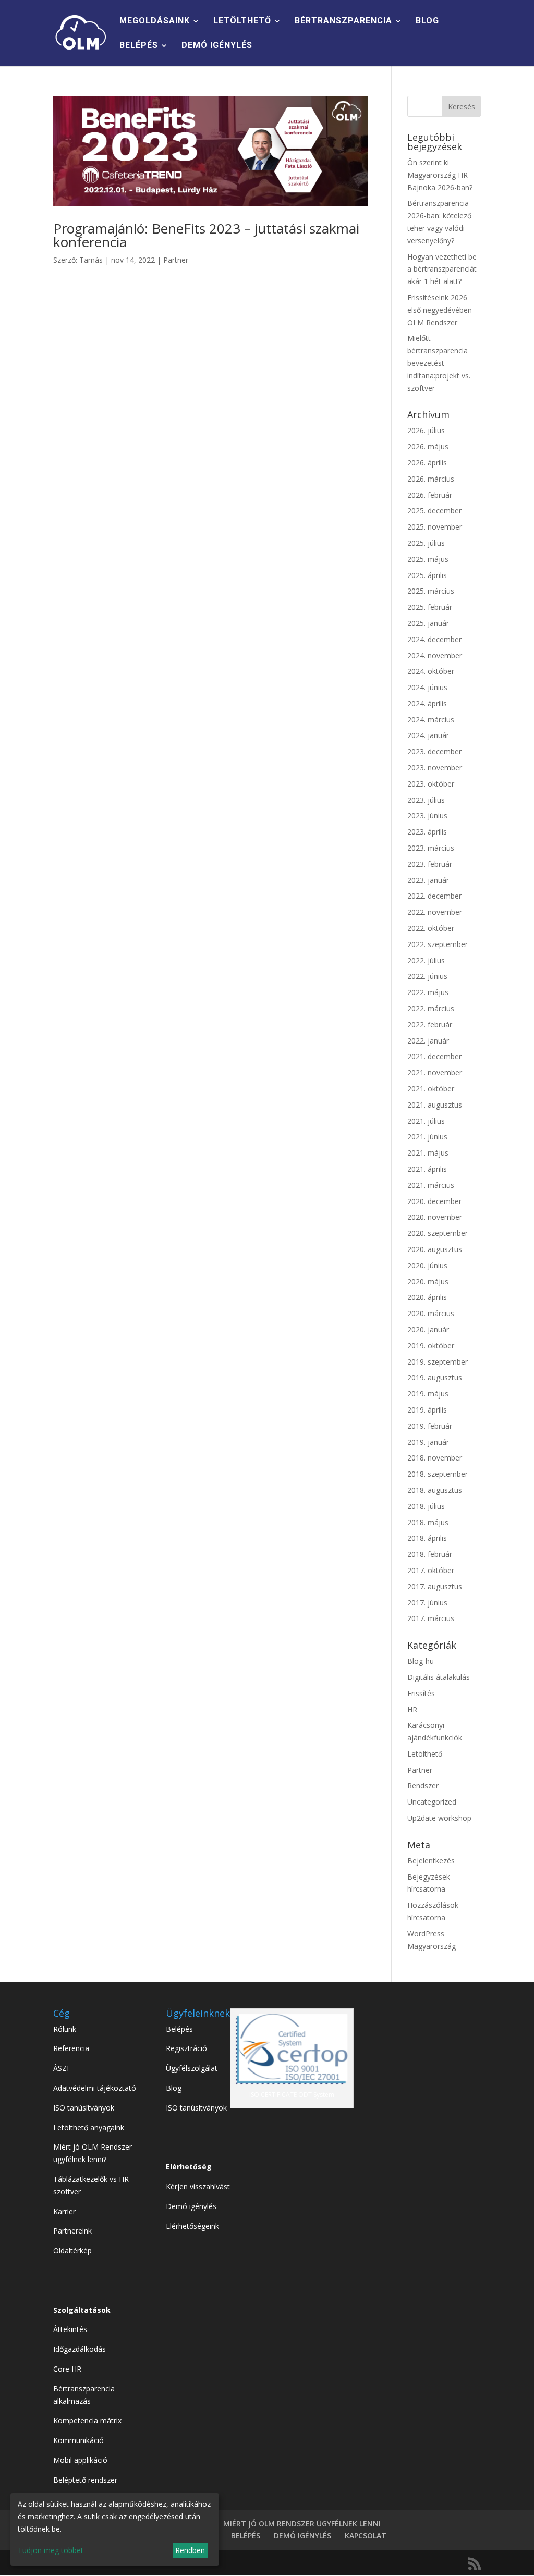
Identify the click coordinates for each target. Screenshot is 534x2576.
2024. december (434, 639)
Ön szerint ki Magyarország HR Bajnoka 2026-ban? (440, 175)
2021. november (435, 1072)
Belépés (179, 2029)
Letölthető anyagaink (89, 2127)
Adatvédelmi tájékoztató (95, 2088)
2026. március (431, 479)
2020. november (435, 1217)
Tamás (91, 260)
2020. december (434, 1201)
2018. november (435, 1458)
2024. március (431, 720)
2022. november (435, 912)
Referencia (71, 2048)
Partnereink (72, 2231)
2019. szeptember (438, 1362)
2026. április (427, 463)
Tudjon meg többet (51, 2550)
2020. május (428, 1281)
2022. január (428, 1041)
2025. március (431, 591)
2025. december (434, 511)
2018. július (426, 1506)
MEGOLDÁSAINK (155, 21)
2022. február (430, 1025)
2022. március (431, 1008)
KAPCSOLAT (366, 2536)
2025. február (430, 607)
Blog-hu (421, 1661)
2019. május (428, 1394)
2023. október (431, 784)
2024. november (435, 655)
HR (412, 1709)
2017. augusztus (435, 1586)
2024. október (431, 671)
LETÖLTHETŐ (242, 21)
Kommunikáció (78, 2440)
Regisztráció (186, 2048)
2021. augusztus (435, 1105)
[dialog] (115, 2529)
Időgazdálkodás (80, 2349)
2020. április (427, 1297)
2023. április (427, 832)
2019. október (431, 1346)
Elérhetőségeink (192, 2226)
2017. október (431, 1570)
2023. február (430, 864)
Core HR (67, 2369)
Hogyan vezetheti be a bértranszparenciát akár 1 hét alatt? (442, 269)
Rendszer (423, 1786)
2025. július (426, 543)
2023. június (427, 815)
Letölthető (425, 1754)
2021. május (428, 1153)
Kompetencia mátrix (87, 2420)
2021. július (426, 1121)
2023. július (426, 800)
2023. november (435, 768)
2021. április (427, 1169)
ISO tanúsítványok (84, 2108)
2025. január (428, 623)
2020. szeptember (438, 1233)
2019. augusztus (435, 1377)
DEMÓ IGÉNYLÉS (217, 46)
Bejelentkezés (431, 1861)
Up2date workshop (439, 1818)
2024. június (427, 687)
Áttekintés (70, 2329)
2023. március (431, 848)
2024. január (428, 735)
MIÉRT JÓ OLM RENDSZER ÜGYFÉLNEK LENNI (302, 2524)
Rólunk (65, 2029)
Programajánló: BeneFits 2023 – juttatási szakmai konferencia (206, 235)
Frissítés (421, 1693)
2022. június (427, 976)
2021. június (427, 1137)
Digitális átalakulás (439, 1677)
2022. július (426, 960)
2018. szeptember (438, 1474)
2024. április (427, 703)
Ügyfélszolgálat (192, 2068)
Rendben (190, 2550)
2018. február (430, 1554)
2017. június (427, 1603)
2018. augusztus (435, 1490)
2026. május (428, 446)
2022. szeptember (438, 944)
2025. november (435, 527)
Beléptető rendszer (85, 2480)
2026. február (430, 495)
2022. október (431, 928)
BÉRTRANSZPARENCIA (343, 21)
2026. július (426, 430)
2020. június (427, 1265)
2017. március (431, 1618)
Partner (176, 260)
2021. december (434, 1056)
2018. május (428, 1522)
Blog (174, 2088)
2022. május (428, 992)
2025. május (428, 559)
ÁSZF (62, 2068)
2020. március (431, 1313)
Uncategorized (432, 1802)
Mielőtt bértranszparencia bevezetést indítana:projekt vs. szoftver (439, 363)
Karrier (64, 2211)
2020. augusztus (435, 1249)
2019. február (430, 1426)
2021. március (431, 1185)
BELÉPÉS (139, 46)
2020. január (428, 1329)
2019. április (427, 1410)
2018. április (427, 1538)
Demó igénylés (191, 2206)
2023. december (434, 751)
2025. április (427, 575)
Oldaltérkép (72, 2250)
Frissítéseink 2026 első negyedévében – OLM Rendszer (443, 310)
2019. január (428, 1442)
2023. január (428, 880)
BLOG (427, 21)
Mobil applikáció (80, 2460)
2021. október (431, 1089)
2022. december (434, 896)
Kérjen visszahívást (198, 2186)
